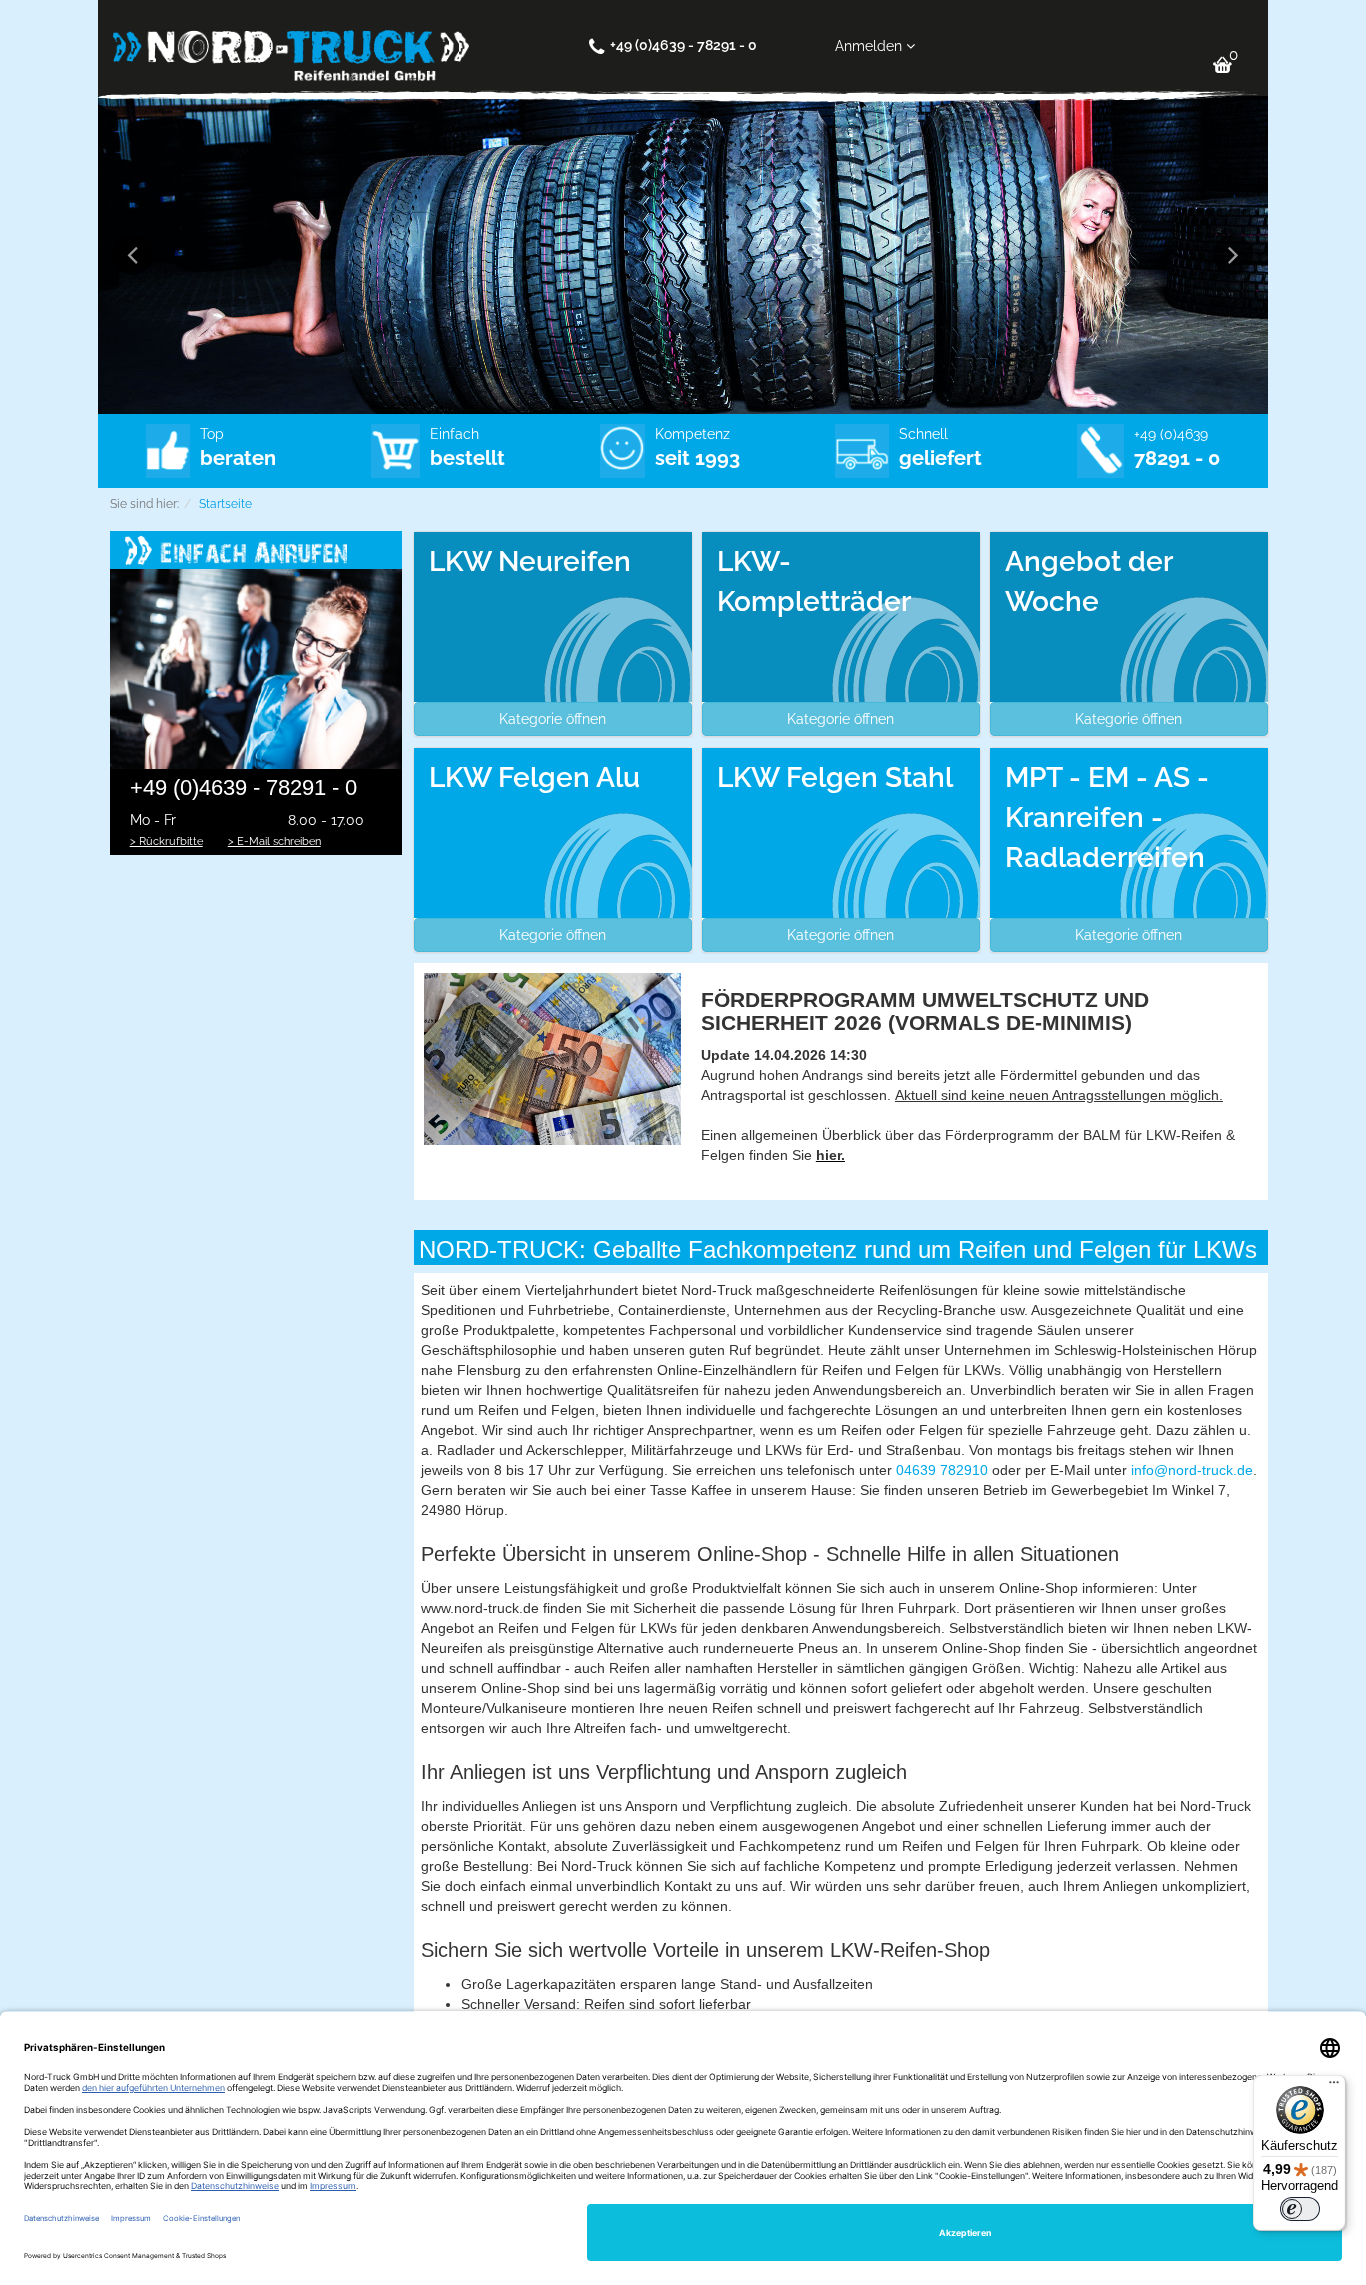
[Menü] (1334, 2087)
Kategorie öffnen (552, 719)
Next (1233, 255)
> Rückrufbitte (166, 841)
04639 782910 (942, 1470)
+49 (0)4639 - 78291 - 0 (683, 45)
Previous (133, 255)
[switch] (1300, 2209)
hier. (830, 1155)
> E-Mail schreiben (274, 841)
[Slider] (683, 255)
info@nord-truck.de (1192, 1470)
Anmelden (870, 46)
